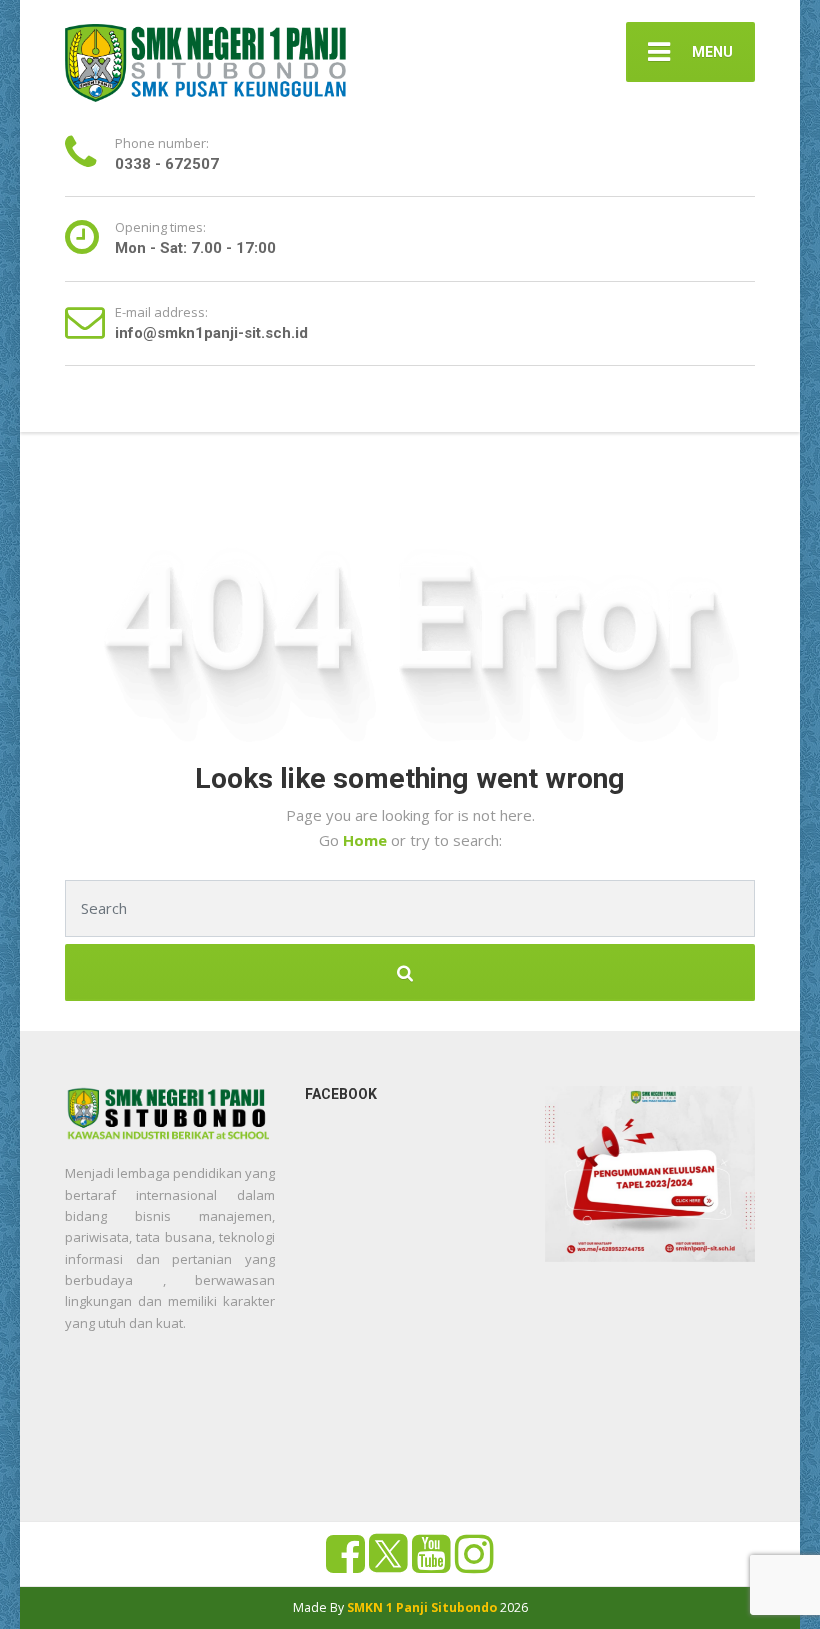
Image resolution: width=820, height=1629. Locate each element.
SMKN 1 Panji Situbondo (422, 1607)
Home (367, 840)
